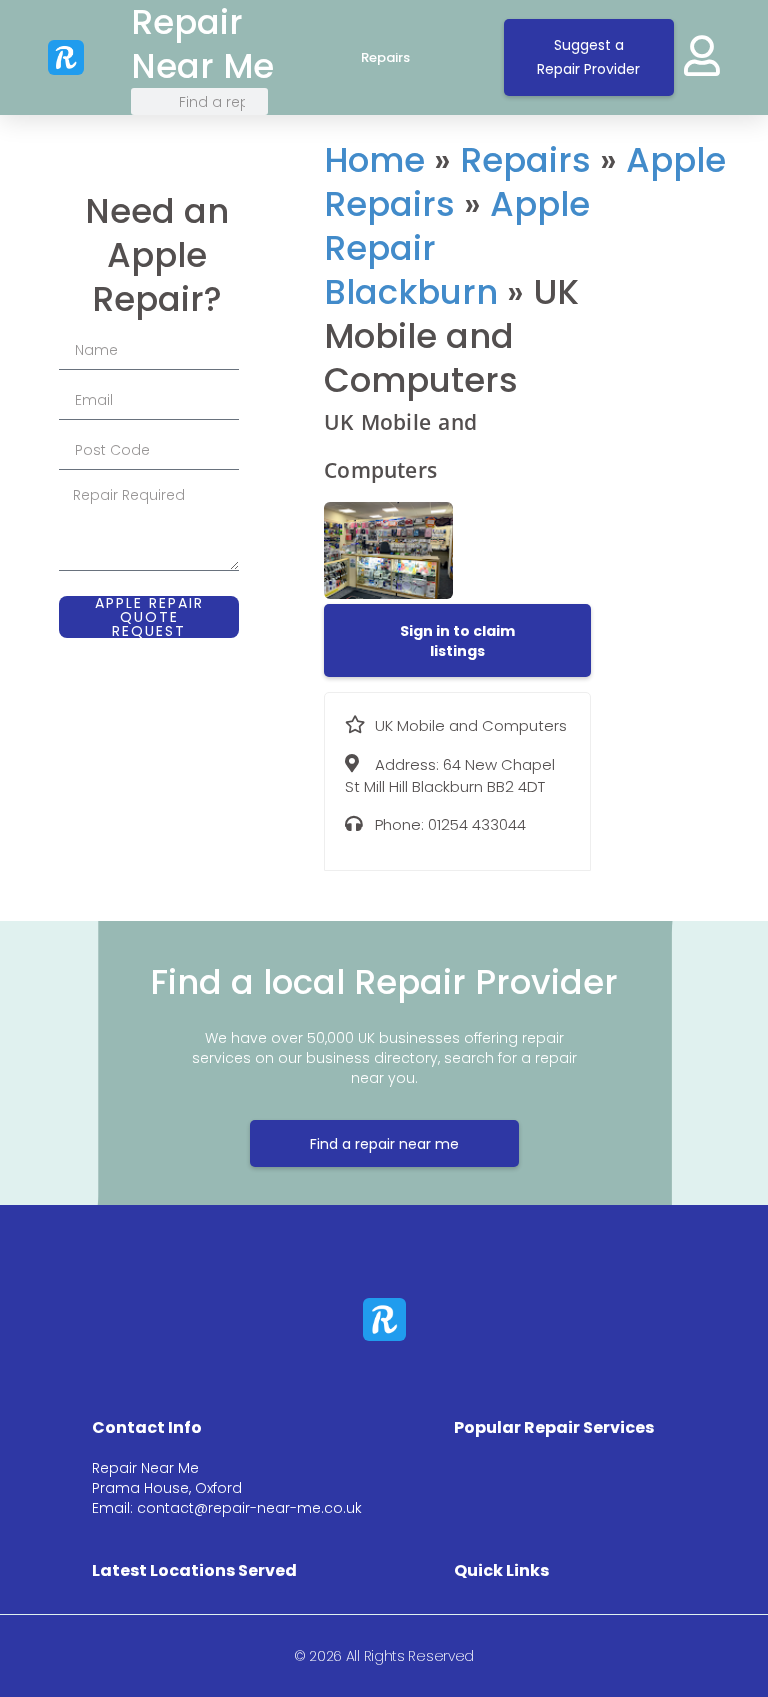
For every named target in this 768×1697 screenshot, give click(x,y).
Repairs (385, 58)
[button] (457, 641)
